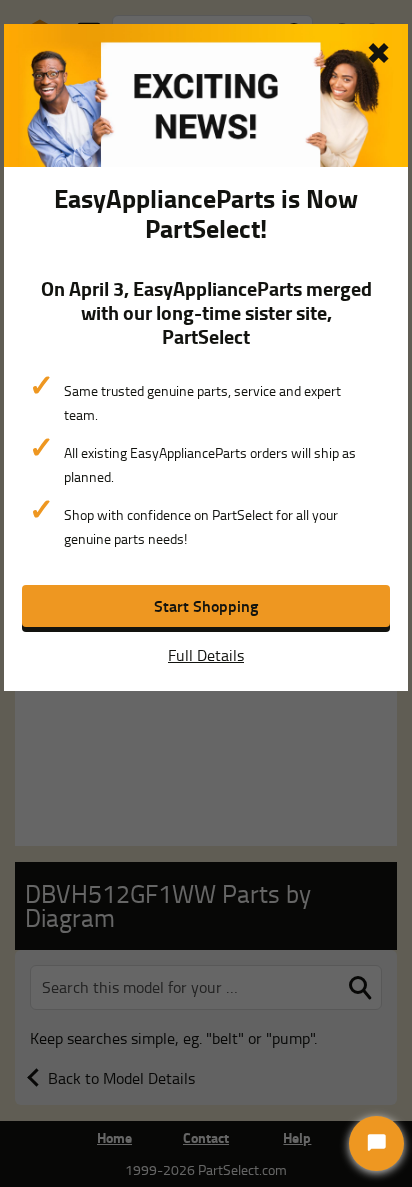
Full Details (206, 655)
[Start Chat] (376, 1143)
